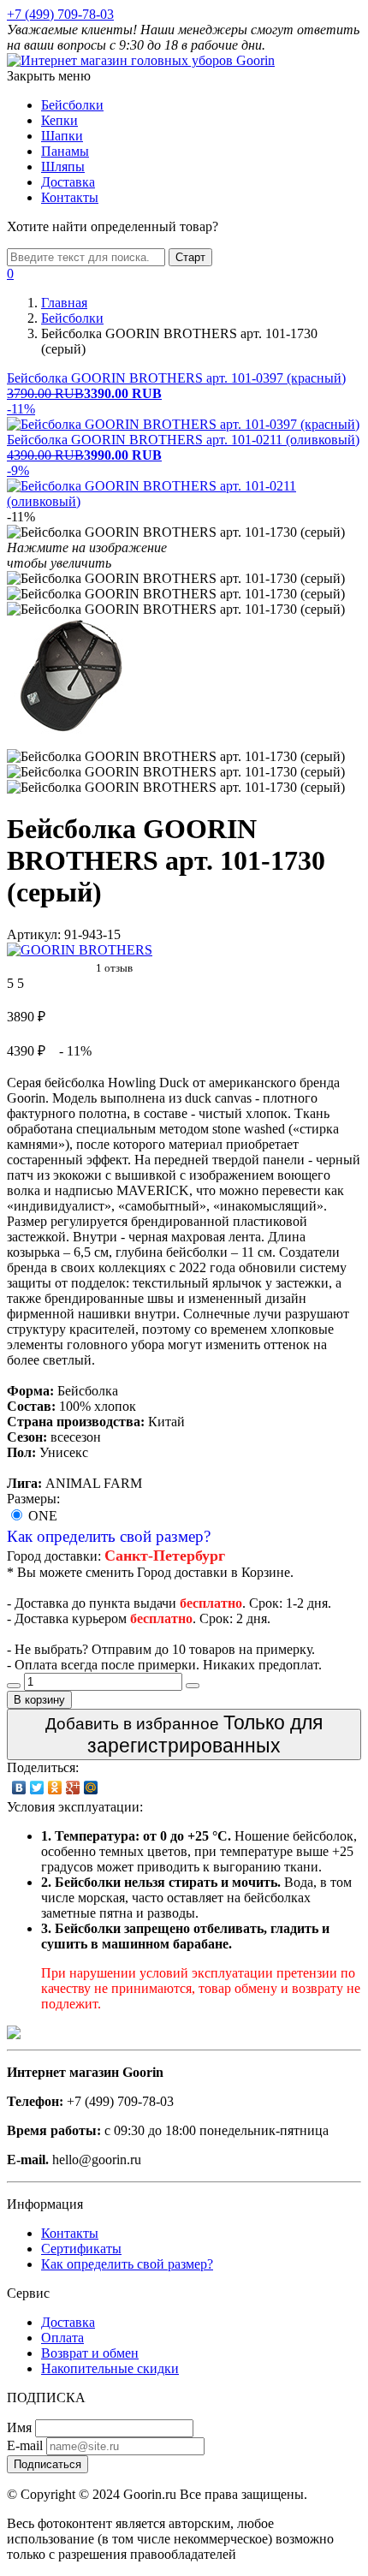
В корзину (39, 1700)
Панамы (65, 151)
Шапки (62, 136)
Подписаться (47, 2464)
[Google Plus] (73, 1788)
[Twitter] (37, 1788)
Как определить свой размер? (109, 1536)
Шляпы (63, 167)
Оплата (62, 2338)
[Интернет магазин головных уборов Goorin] (14, 2035)
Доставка (68, 182)
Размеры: (33, 1499)
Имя (19, 2427)
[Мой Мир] (91, 1788)
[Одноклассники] (55, 1788)
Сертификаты (81, 2249)
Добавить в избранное (184, 1734)
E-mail (25, 2445)
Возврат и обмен (90, 2353)
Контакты (70, 197)
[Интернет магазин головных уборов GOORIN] (141, 60)
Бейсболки (72, 105)
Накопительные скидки (110, 2368)
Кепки (59, 120)
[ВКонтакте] (19, 1788)
